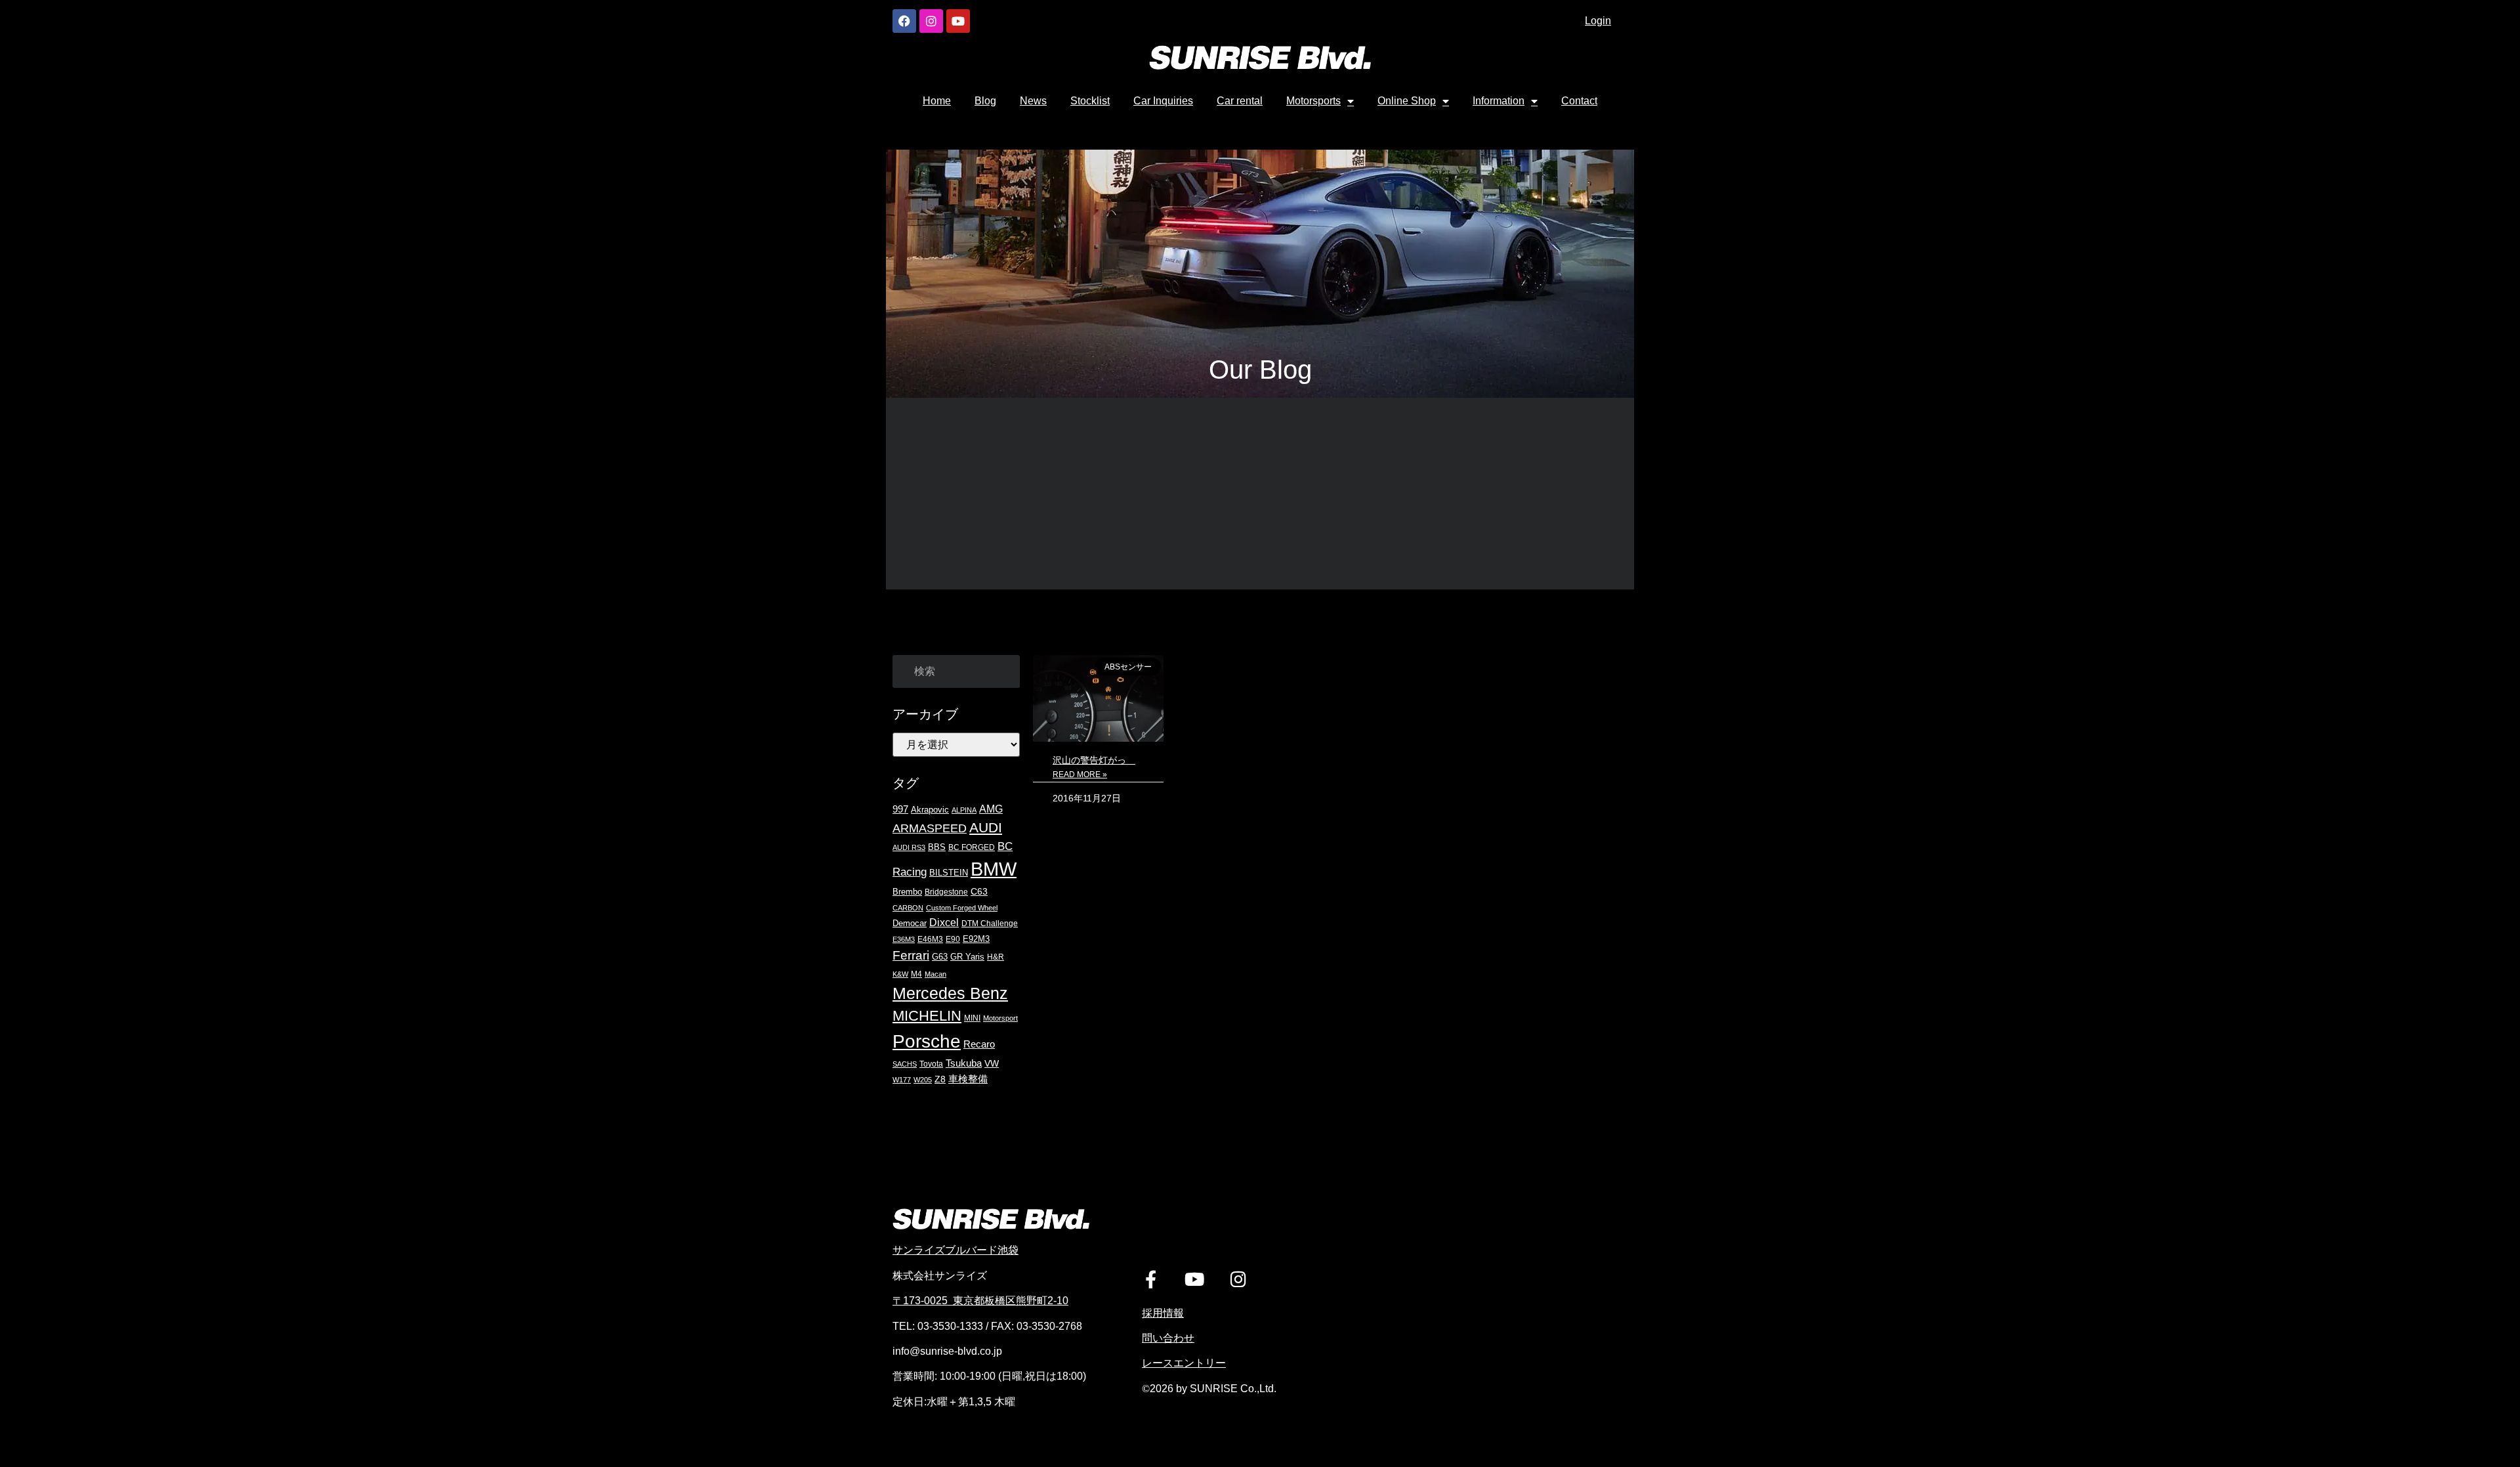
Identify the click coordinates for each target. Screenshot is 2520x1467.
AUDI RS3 (909, 847)
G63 (940, 957)
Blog (985, 101)
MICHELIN (927, 1016)
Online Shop (1407, 101)
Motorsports (1313, 101)
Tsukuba (964, 1063)
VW (992, 1063)
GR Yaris (967, 957)
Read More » (1080, 775)
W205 (923, 1080)
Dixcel (944, 923)
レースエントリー (1184, 1363)
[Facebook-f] (1151, 1279)
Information (1499, 101)
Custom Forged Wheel (962, 908)
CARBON (908, 908)
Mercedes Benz (950, 993)
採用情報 (1163, 1313)
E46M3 (930, 939)
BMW (994, 869)
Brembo (907, 892)
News (1033, 101)
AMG (991, 809)
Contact (1579, 101)
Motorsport (1000, 1018)
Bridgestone (946, 892)
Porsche (927, 1041)
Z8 (940, 1079)
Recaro (979, 1044)
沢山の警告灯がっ (1094, 760)
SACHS (905, 1064)
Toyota (931, 1064)
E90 (953, 939)
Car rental (1240, 101)
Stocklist (1090, 101)
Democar (910, 923)
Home (937, 101)
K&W (900, 974)
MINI (972, 1018)
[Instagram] (931, 21)
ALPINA (964, 810)
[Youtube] (958, 21)
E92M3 (976, 939)
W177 (902, 1080)
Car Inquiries (1163, 101)
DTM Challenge (990, 923)
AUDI (986, 827)
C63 (979, 891)
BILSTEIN (949, 873)
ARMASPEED (930, 828)
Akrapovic (930, 810)
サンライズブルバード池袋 (955, 1250)
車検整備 (968, 1079)
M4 (916, 974)
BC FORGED (972, 847)
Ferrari (911, 955)
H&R (996, 957)
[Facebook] (904, 21)
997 (900, 809)
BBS (937, 847)
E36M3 (904, 939)
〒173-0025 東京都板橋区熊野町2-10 (980, 1301)
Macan (935, 974)
